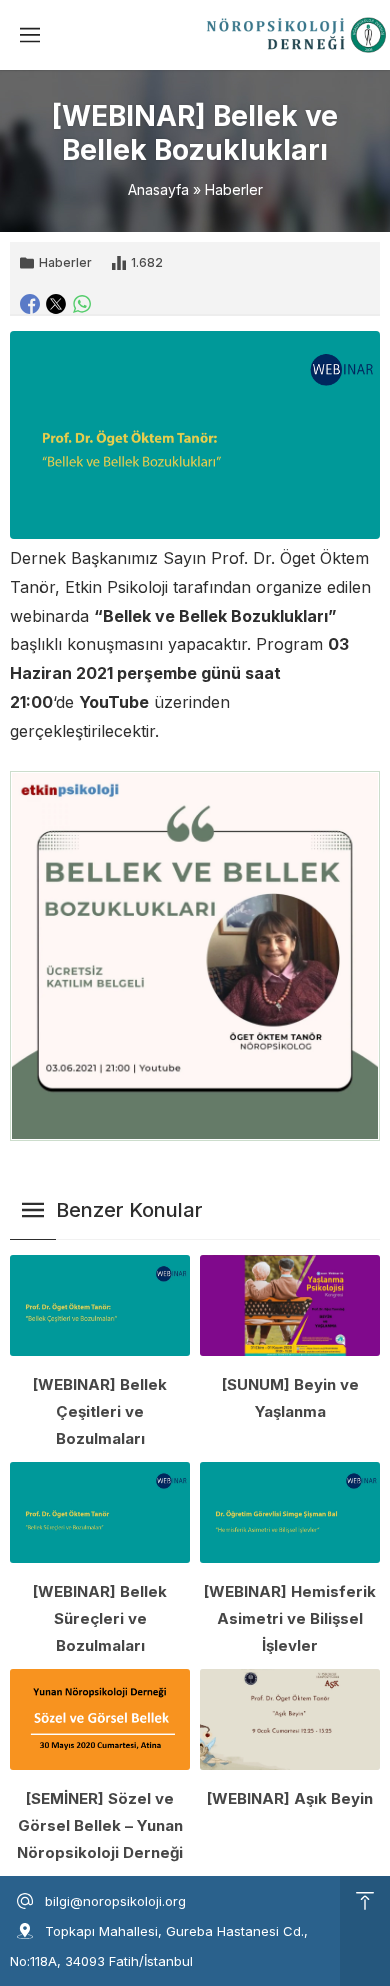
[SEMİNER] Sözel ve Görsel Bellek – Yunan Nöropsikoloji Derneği (100, 1825)
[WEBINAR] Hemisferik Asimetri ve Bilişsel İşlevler (290, 1618)
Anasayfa (158, 189)
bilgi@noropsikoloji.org (115, 1901)
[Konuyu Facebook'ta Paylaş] (30, 304)
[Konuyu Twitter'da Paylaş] (56, 304)
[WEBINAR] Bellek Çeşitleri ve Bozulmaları (100, 1411)
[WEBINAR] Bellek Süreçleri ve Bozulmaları (100, 1618)
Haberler (234, 189)
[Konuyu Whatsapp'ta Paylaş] (82, 304)
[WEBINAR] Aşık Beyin (290, 1798)
